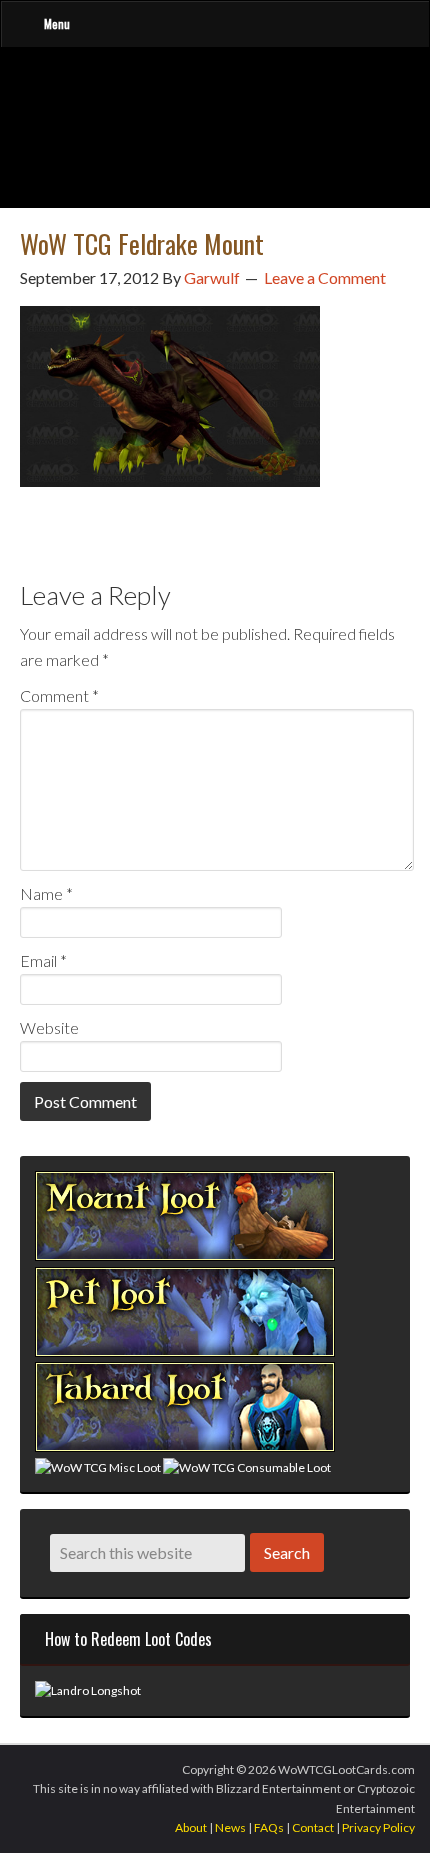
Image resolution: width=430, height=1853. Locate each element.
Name (46, 893)
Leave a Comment (325, 277)
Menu (57, 23)
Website (49, 1027)
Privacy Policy (378, 1827)
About (191, 1827)
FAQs (269, 1827)
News (230, 1827)
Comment (59, 695)
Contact (313, 1827)
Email (43, 960)
